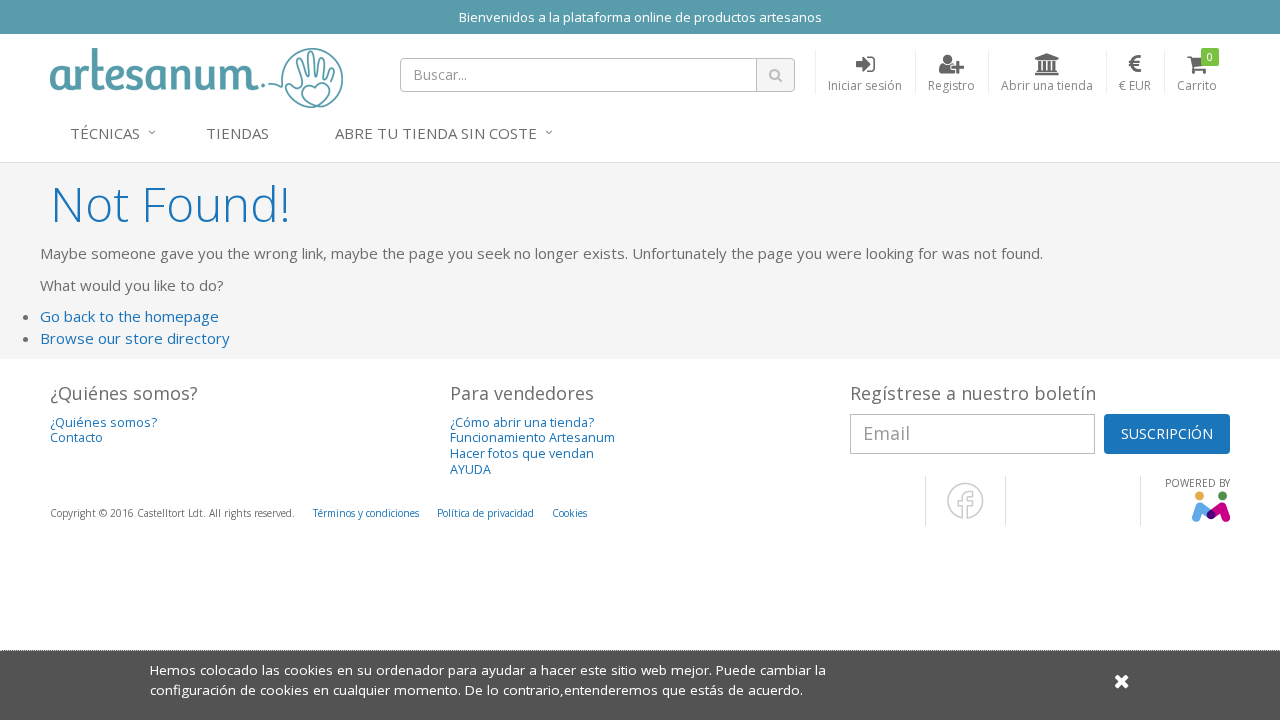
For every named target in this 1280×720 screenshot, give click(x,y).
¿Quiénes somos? (103, 422)
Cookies (569, 513)
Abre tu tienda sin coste (436, 133)
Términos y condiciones (366, 513)
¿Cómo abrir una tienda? (522, 422)
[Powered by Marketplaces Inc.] (1210, 518)
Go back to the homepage (129, 316)
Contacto (76, 437)
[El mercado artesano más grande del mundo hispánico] (196, 76)
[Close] (1122, 680)
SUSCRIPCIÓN (1167, 433)
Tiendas (237, 133)
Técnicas (105, 133)
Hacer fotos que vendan (522, 453)
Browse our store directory (135, 338)
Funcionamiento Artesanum (532, 437)
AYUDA (470, 469)
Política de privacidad (485, 513)
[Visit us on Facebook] (965, 515)
